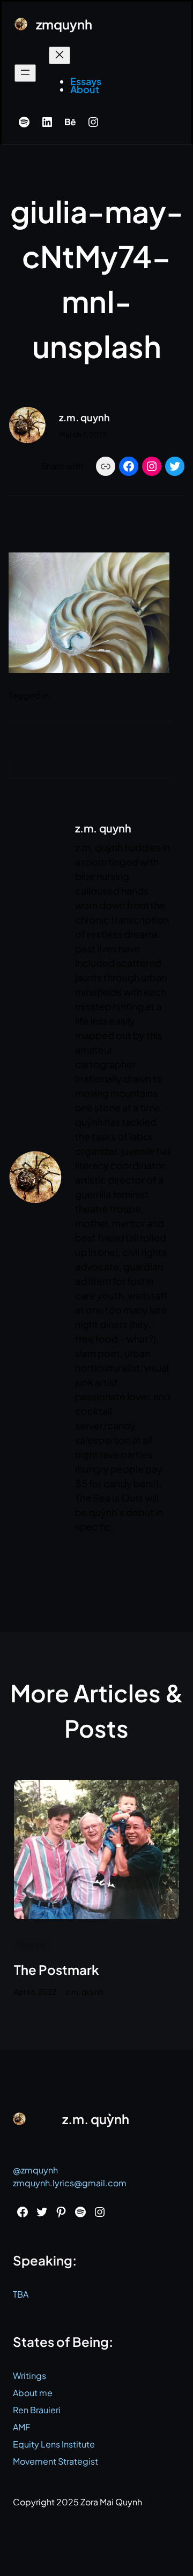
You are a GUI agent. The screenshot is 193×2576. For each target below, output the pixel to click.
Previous (34, 735)
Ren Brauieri (37, 2410)
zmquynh (64, 24)
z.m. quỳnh (96, 2119)
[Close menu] (60, 55)
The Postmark (57, 1970)
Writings (29, 2376)
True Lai (32, 1945)
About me (33, 2393)
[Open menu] (25, 73)
